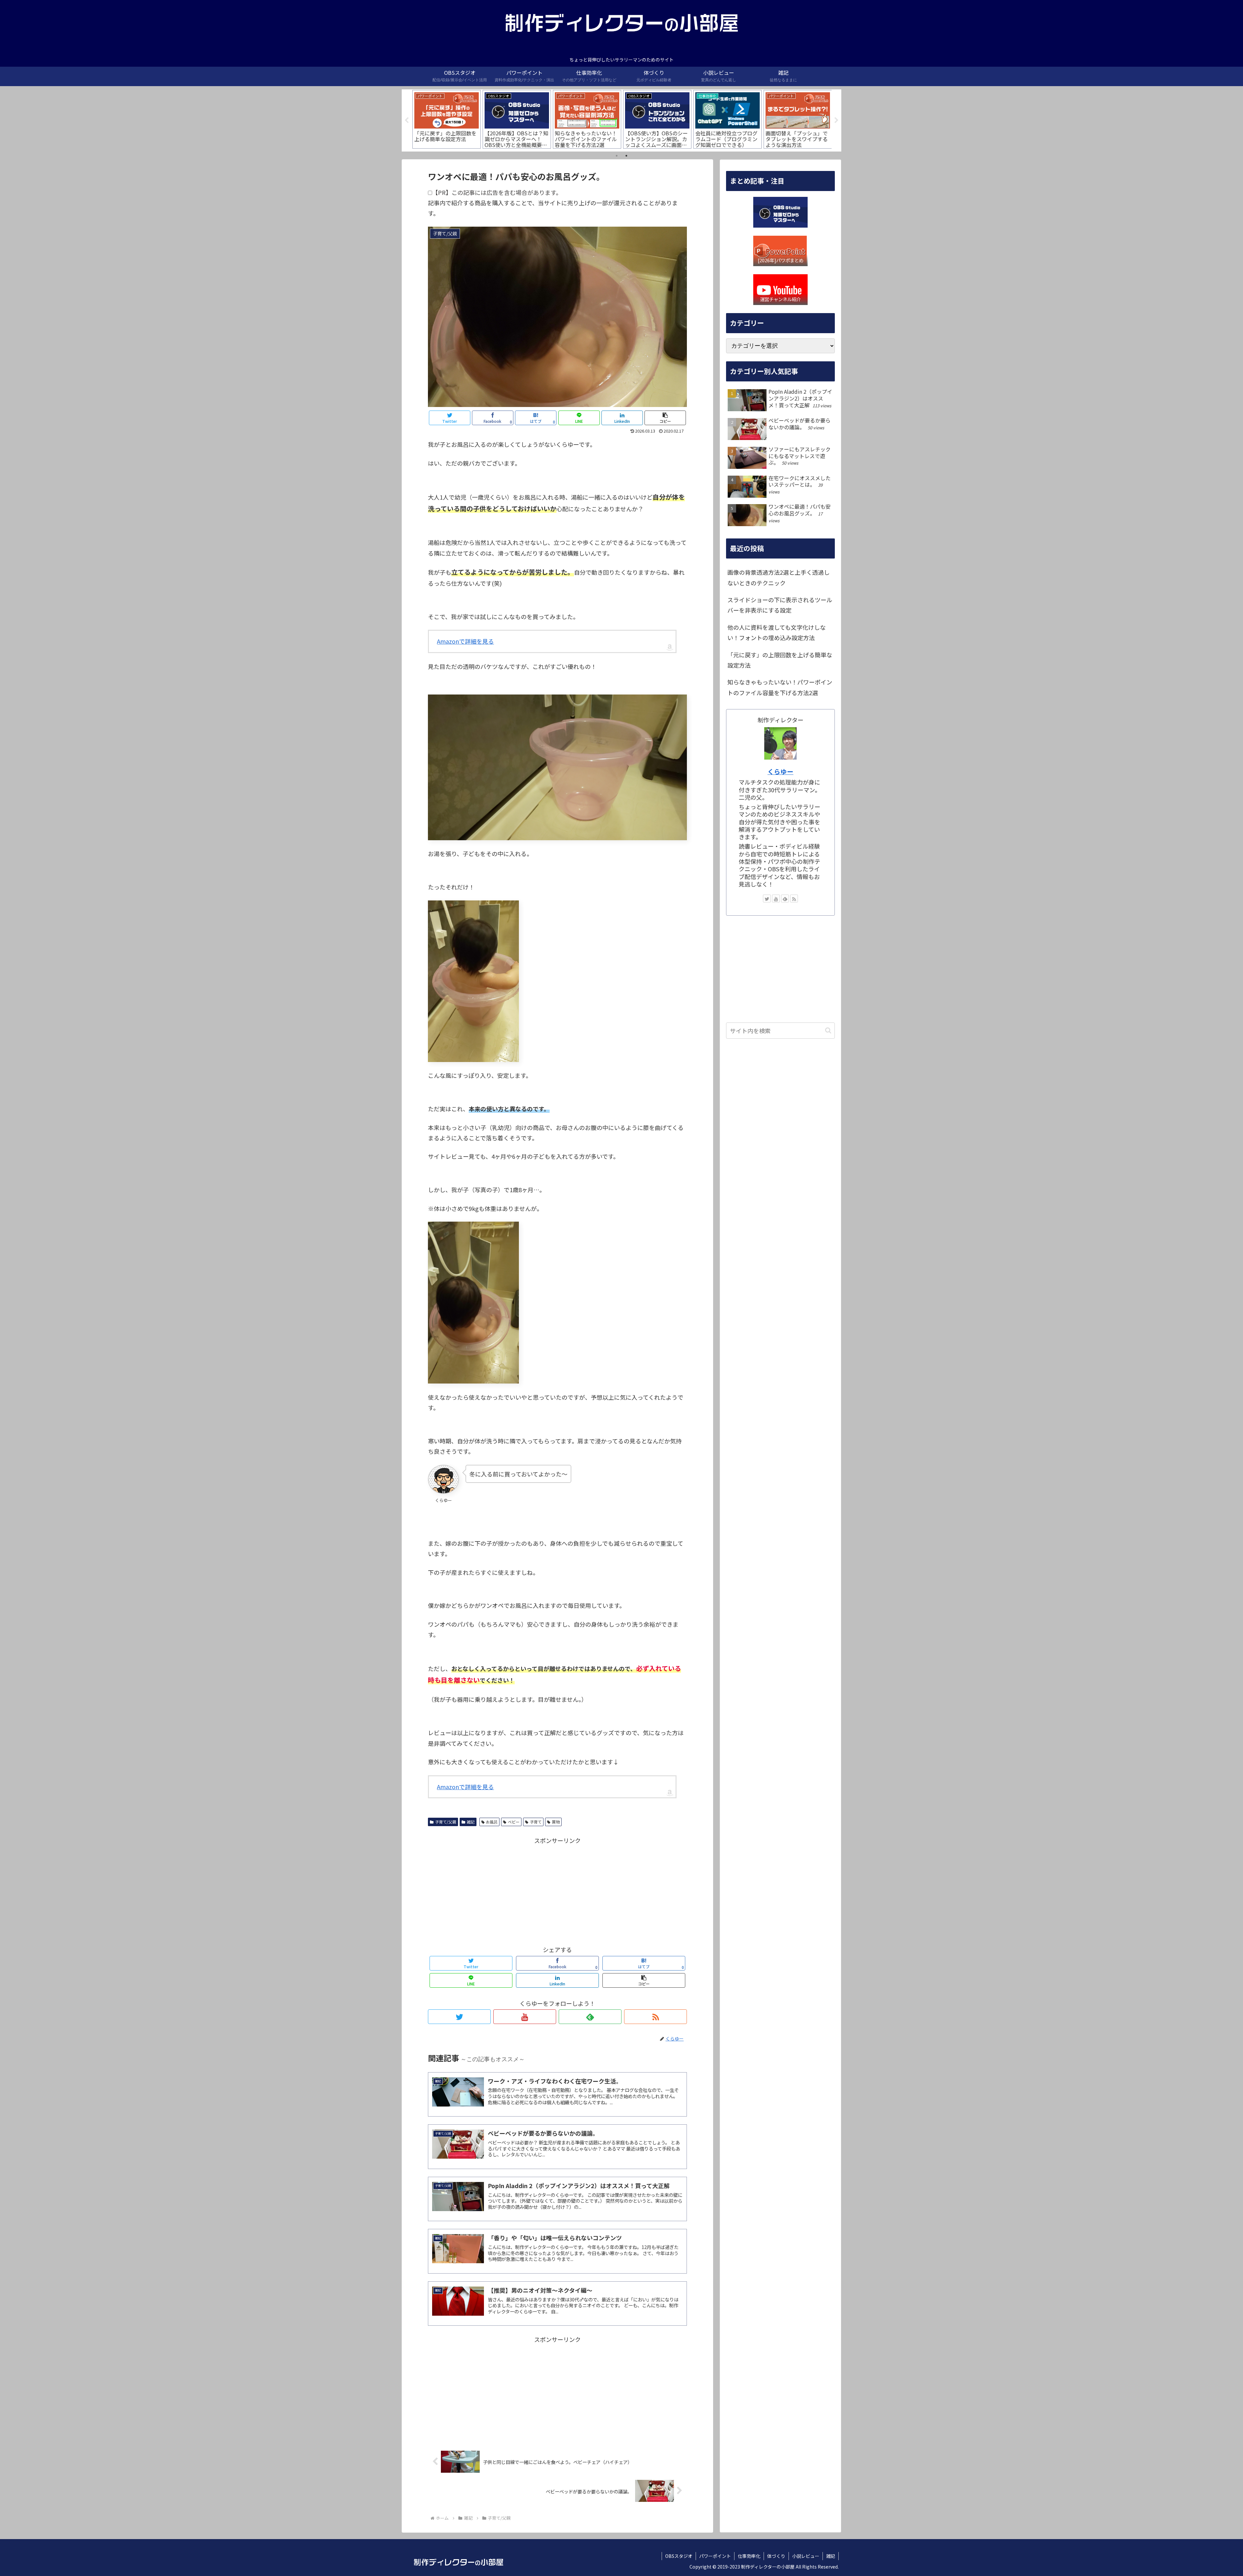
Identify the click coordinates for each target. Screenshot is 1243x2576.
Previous (407, 120)
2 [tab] (626, 156)
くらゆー (780, 771)
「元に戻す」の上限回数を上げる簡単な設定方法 (780, 660)
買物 (556, 1822)
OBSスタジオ (679, 2556)
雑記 (471, 1822)
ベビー (514, 1822)
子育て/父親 (446, 1822)
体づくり (776, 2556)
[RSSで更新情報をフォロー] (655, 2017)
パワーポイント (715, 2556)
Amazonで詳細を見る (465, 641)
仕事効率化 (749, 2556)
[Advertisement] (557, 1891)
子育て (536, 1822)
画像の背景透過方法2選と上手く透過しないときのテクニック (778, 577)
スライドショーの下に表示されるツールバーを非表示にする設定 (780, 605)
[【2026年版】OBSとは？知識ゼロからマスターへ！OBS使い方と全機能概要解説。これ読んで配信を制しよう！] (780, 212)
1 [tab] (617, 156)
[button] (828, 1030)
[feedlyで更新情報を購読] (590, 2017)
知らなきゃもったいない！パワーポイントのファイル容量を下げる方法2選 (780, 687)
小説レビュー (806, 2556)
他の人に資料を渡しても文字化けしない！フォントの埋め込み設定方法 (777, 632)
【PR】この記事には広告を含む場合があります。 (497, 192)
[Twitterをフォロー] (459, 2017)
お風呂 (492, 1822)
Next (836, 120)
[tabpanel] (447, 119)
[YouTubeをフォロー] (525, 2017)
